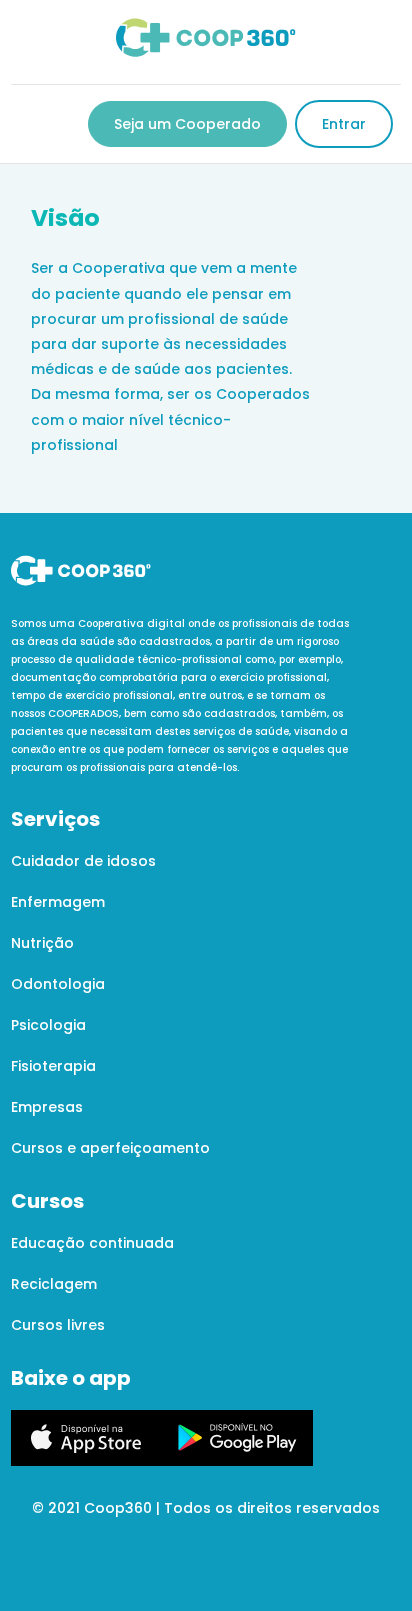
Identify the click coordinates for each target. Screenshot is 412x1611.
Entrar (344, 124)
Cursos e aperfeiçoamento (110, 1148)
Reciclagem (54, 1284)
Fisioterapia (53, 1066)
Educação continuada (92, 1243)
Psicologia (48, 1025)
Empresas (47, 1107)
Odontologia (58, 984)
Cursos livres (58, 1325)
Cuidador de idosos (83, 861)
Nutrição (42, 943)
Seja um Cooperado (187, 124)
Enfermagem (58, 902)
